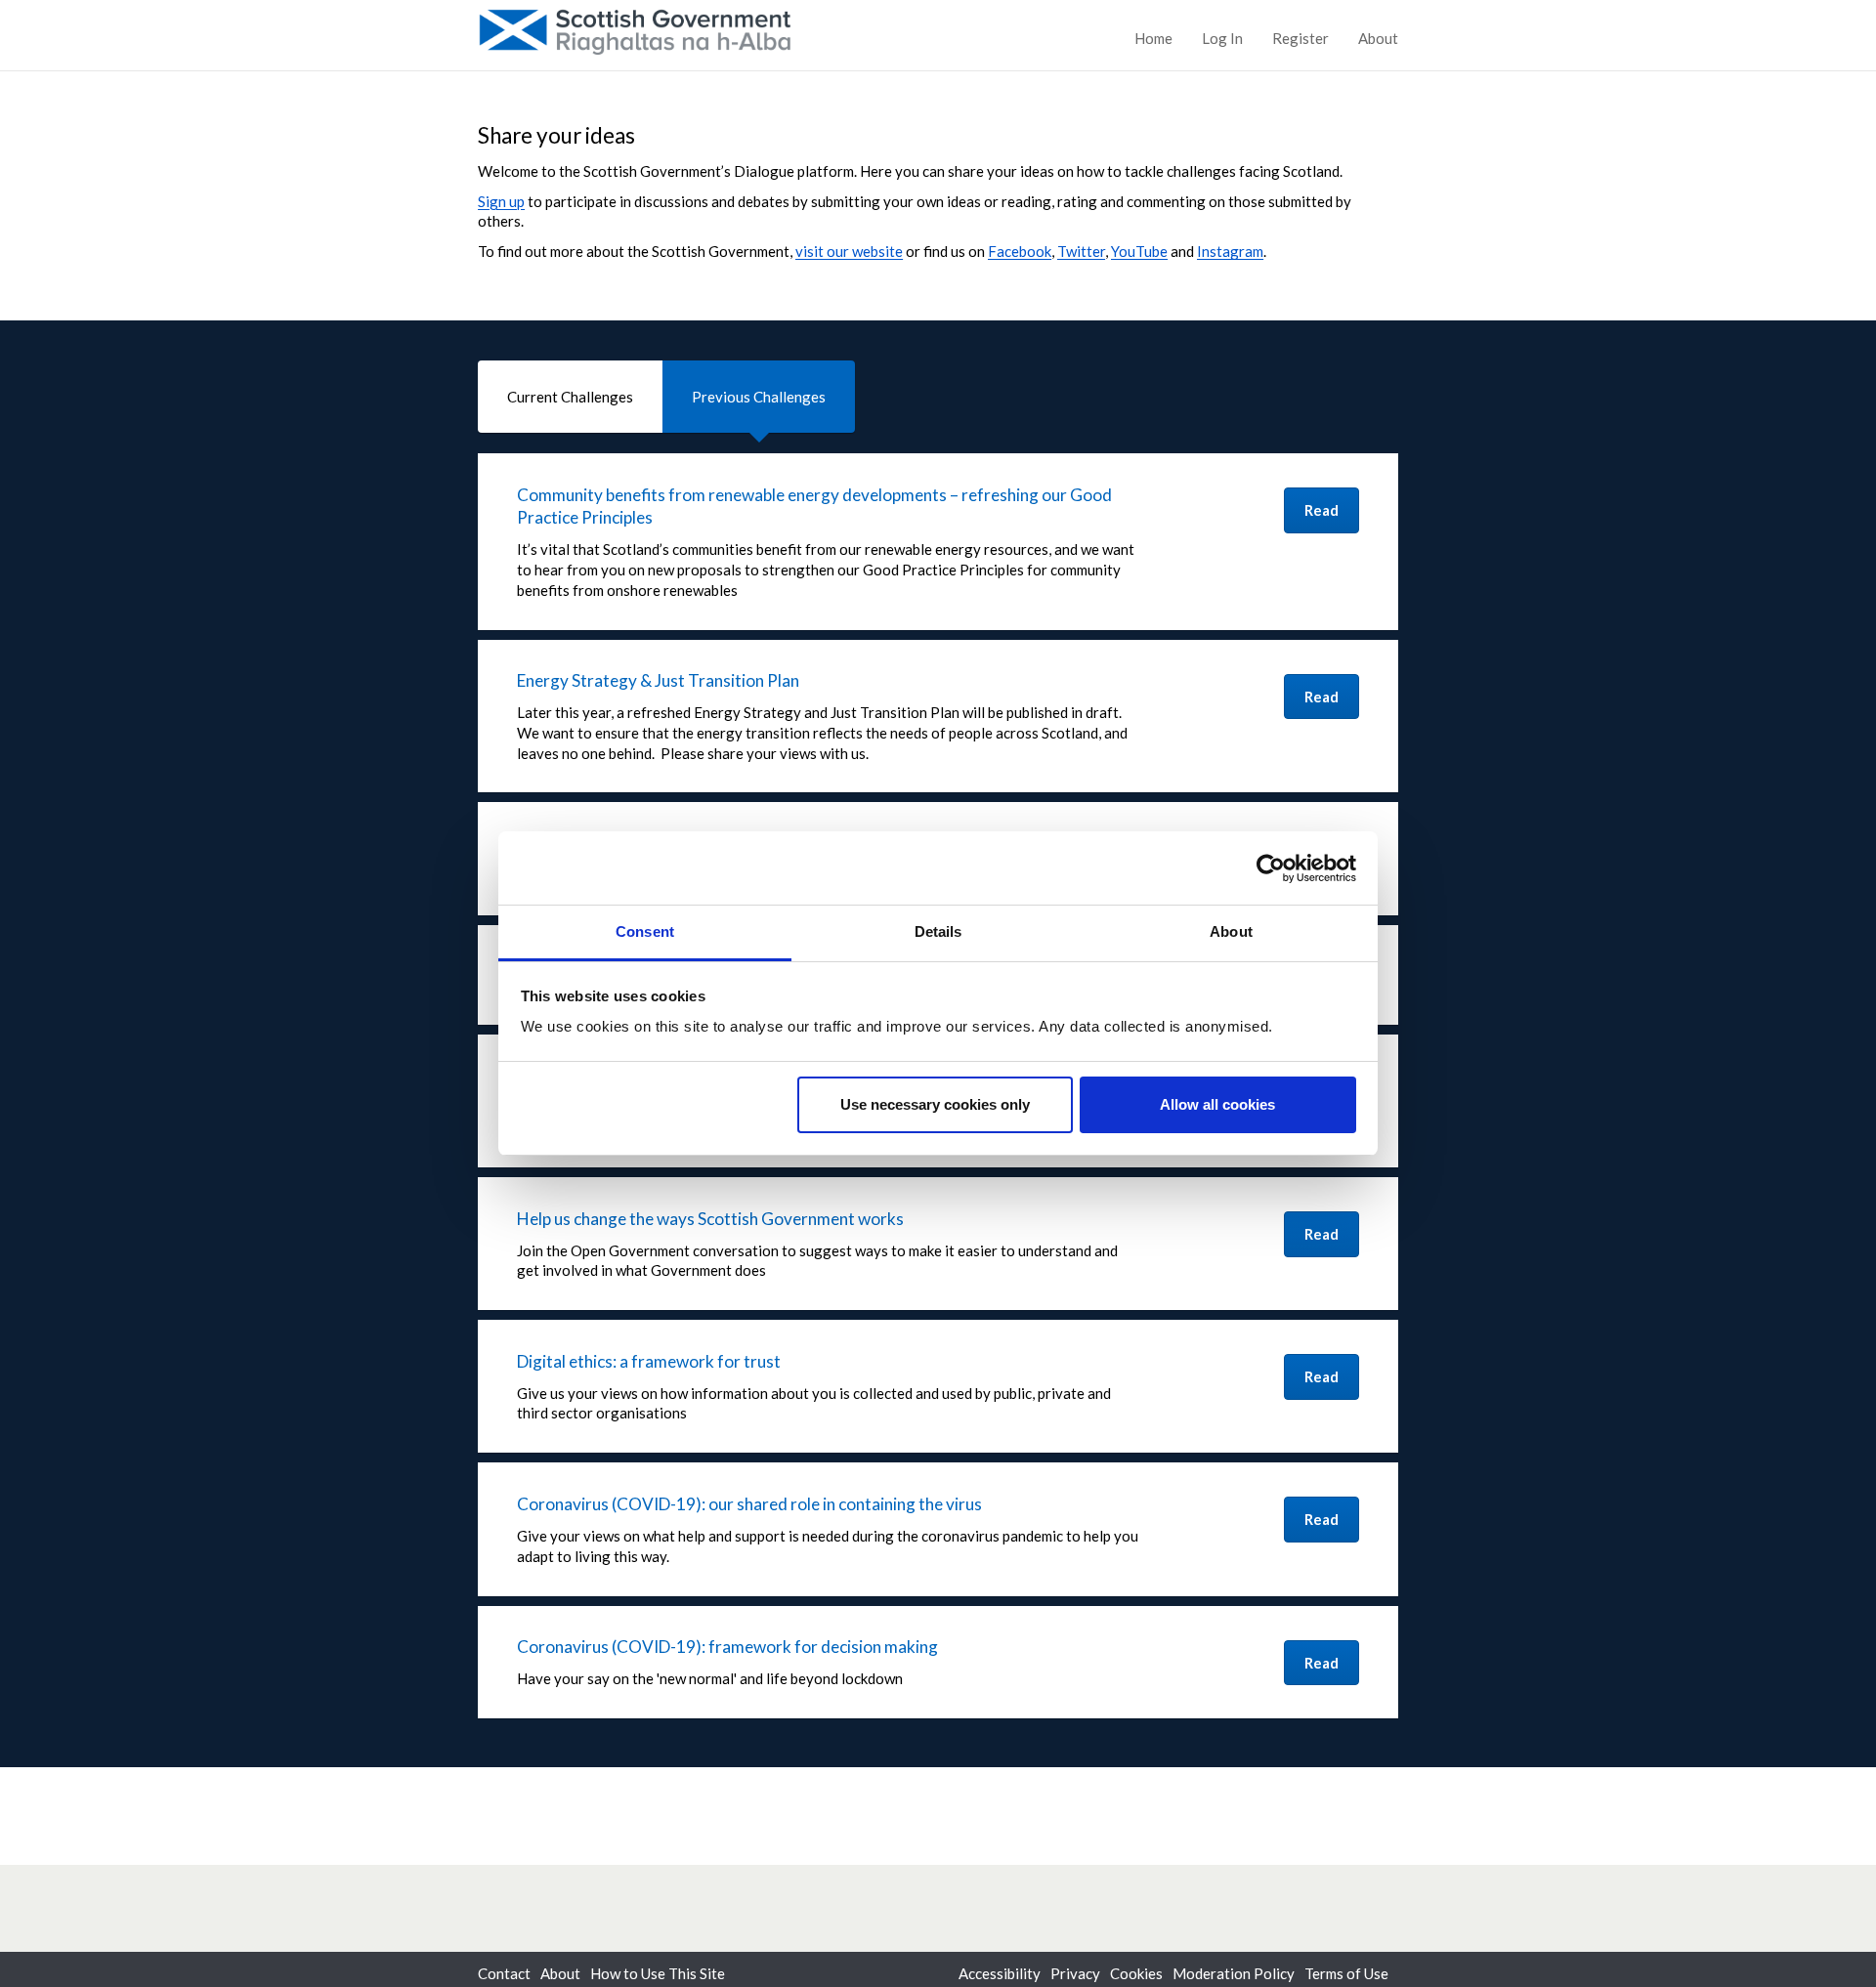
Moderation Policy (1234, 1973)
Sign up (501, 201)
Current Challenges (570, 397)
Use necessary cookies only (935, 1104)
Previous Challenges (759, 397)
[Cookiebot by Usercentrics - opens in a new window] (1271, 868)
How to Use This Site (658, 1973)
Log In (1222, 38)
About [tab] (1231, 931)
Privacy (1075, 1973)
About (1378, 38)
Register (1300, 38)
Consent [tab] (645, 931)
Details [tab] (938, 931)
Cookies (1136, 1973)
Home (1153, 38)
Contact (504, 1973)
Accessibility (1000, 1973)
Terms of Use (1346, 1973)
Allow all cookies (1217, 1104)
